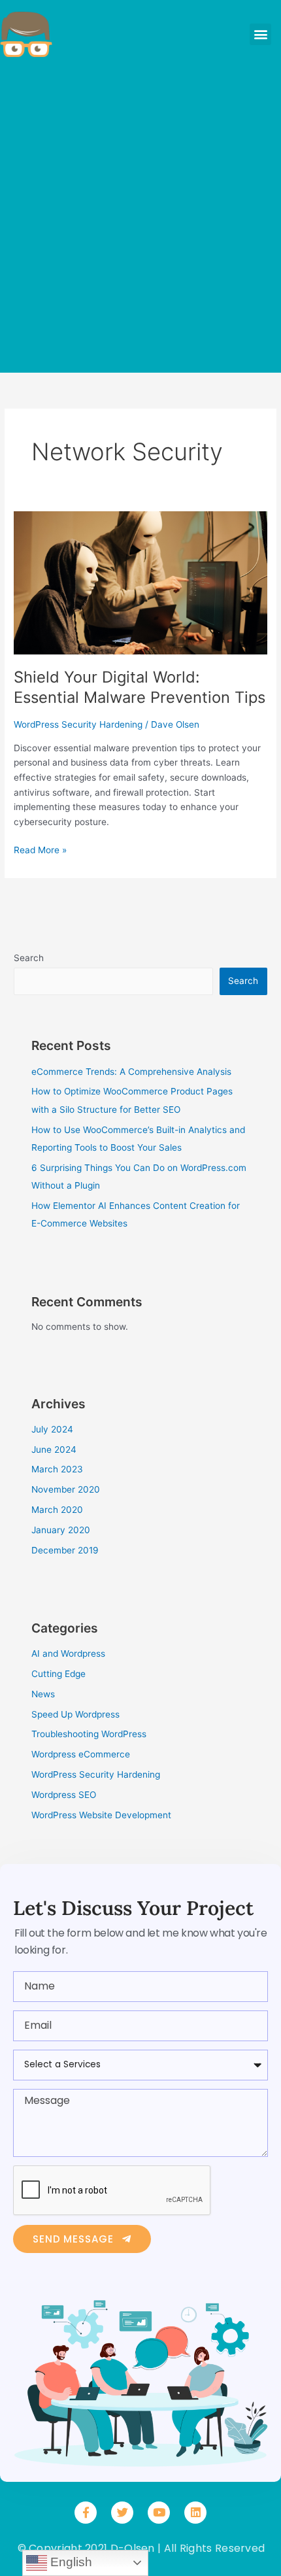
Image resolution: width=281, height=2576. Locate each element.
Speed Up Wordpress (75, 1714)
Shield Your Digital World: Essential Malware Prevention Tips (140, 687)
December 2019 (65, 1550)
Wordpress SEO (64, 1795)
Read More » (40, 849)
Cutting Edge (58, 1674)
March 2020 (57, 1510)
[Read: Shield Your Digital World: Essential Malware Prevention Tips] (140, 582)
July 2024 (52, 1429)
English (70, 2562)
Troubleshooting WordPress (89, 1734)
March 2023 (57, 1469)
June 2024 (54, 1449)
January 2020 (61, 1530)
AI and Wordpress (68, 1653)
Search (29, 958)
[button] (260, 34)
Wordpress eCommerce (81, 1754)
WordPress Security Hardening (78, 724)
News (43, 1694)
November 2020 (66, 1489)
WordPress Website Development (101, 1815)
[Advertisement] (140, 219)
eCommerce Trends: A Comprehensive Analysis (131, 1072)
